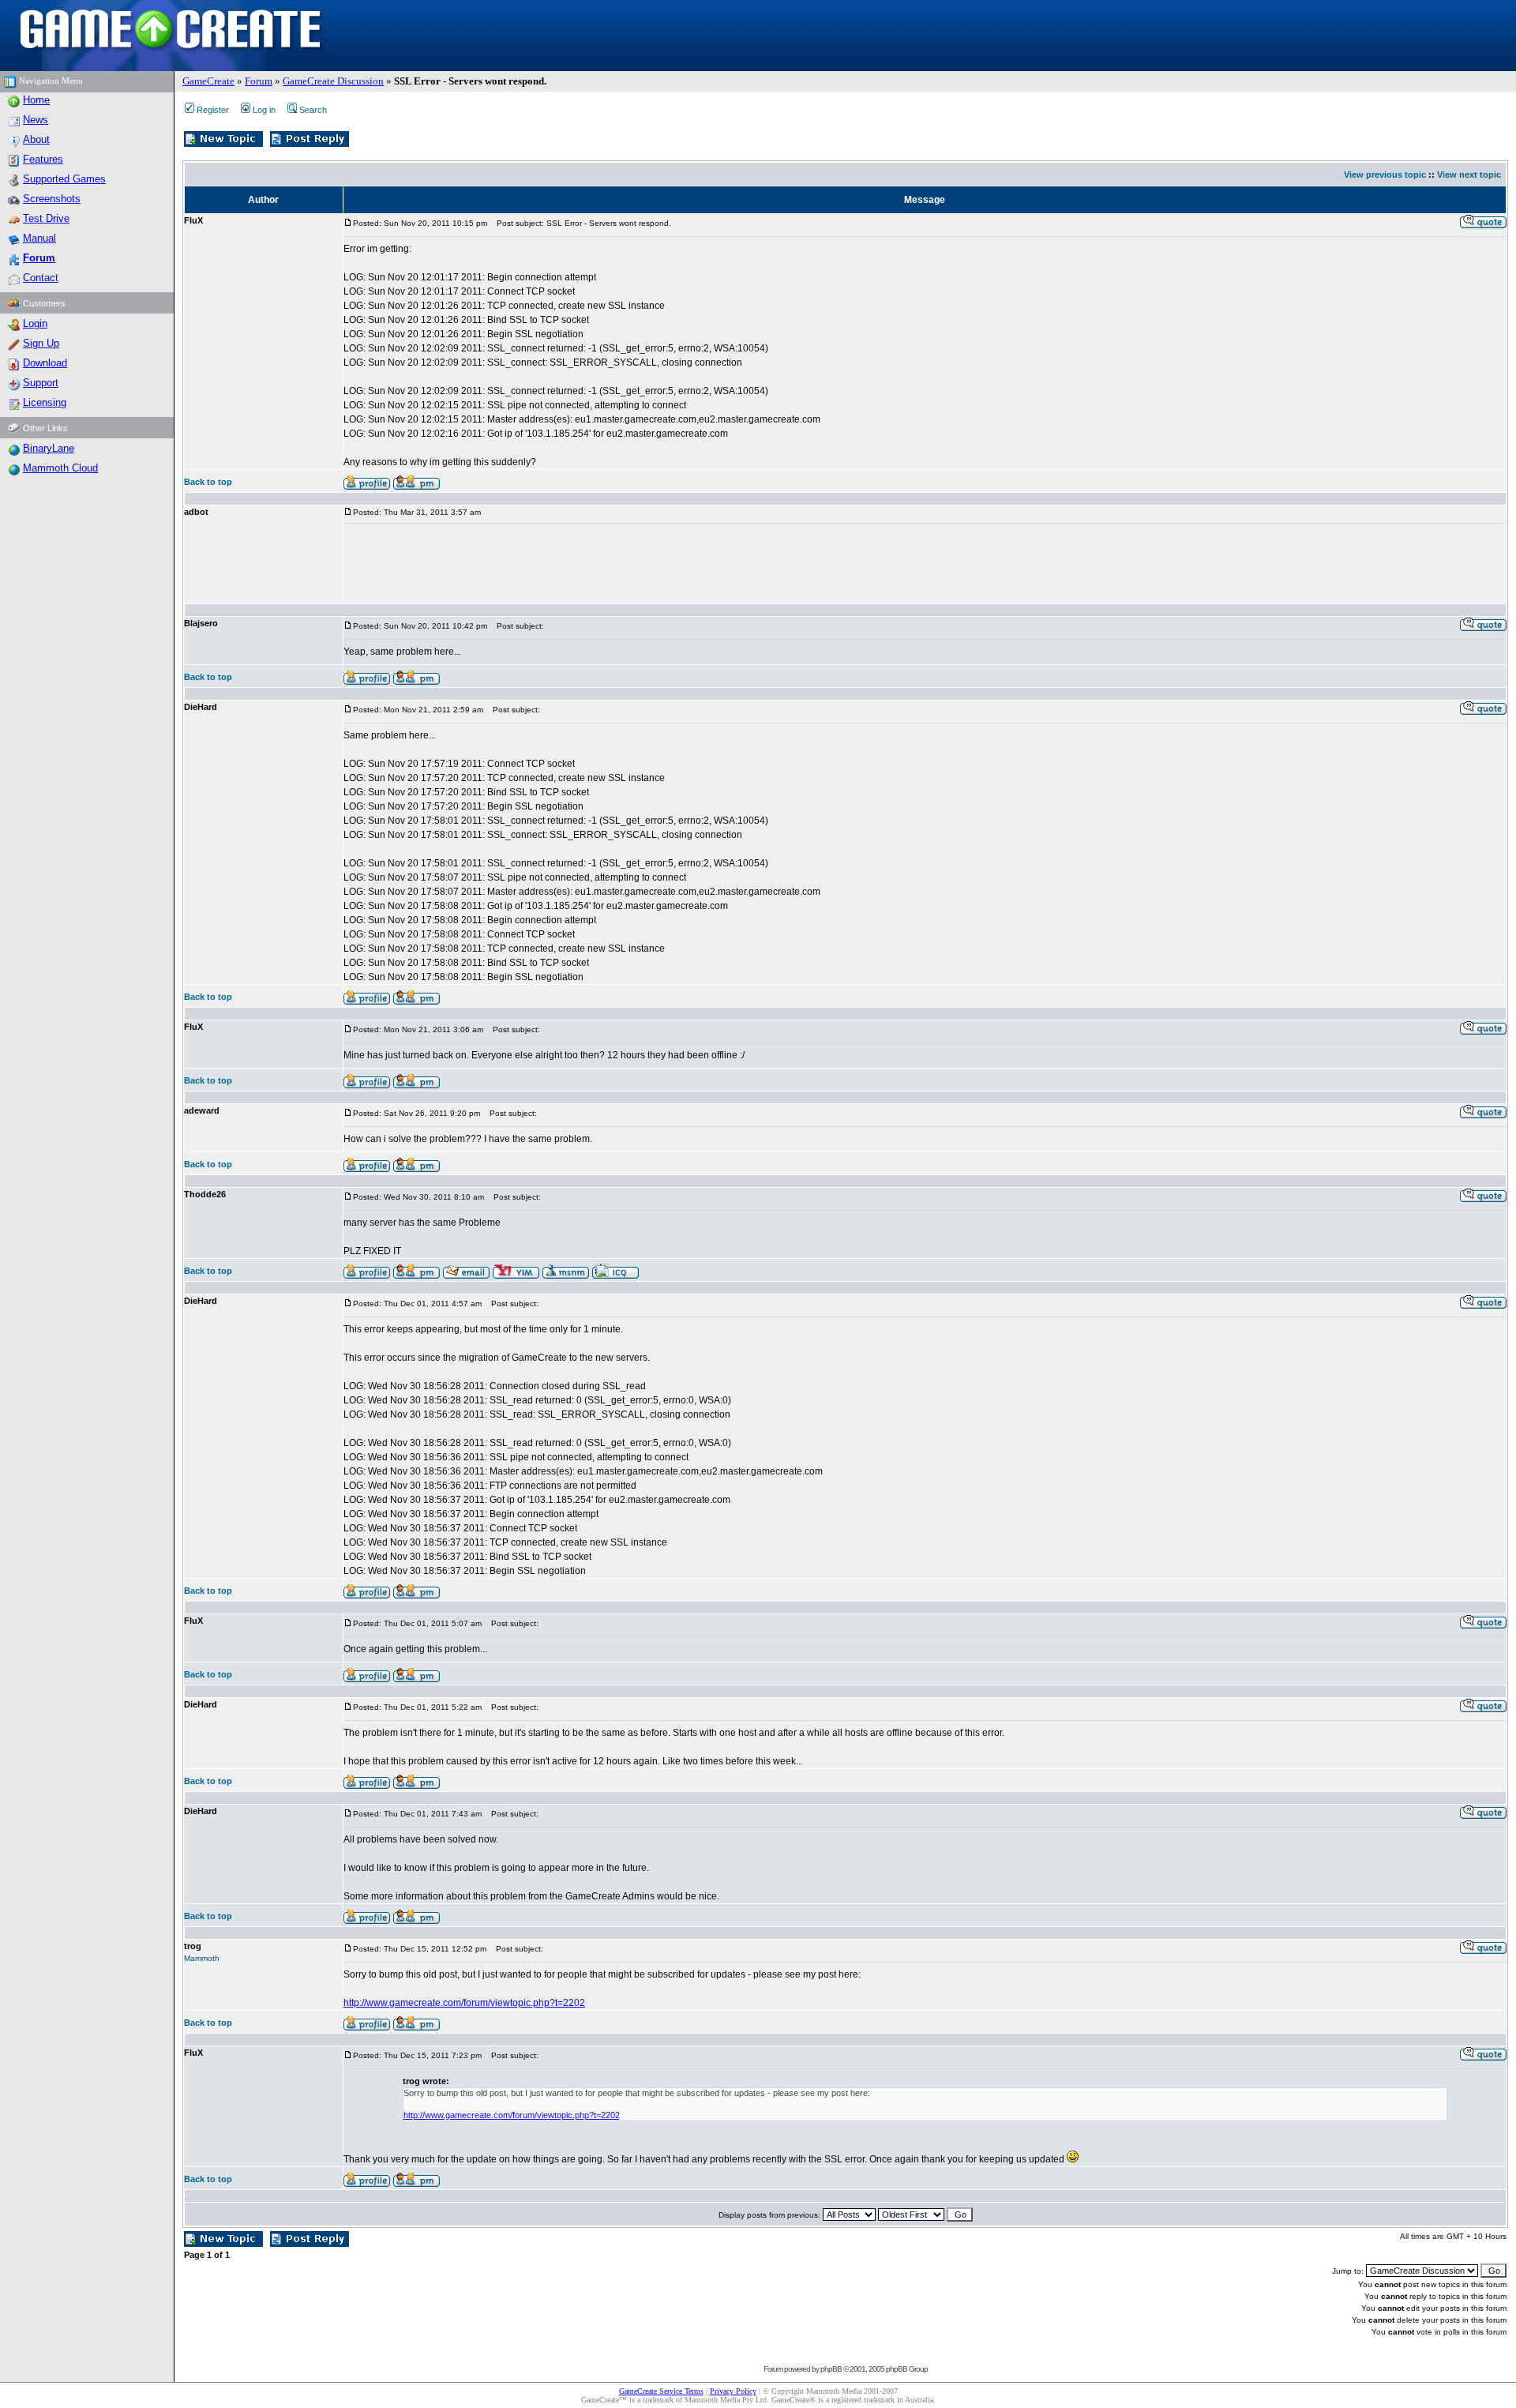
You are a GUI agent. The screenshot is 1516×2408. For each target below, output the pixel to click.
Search (313, 110)
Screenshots (52, 199)
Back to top (208, 482)
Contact (41, 278)
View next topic (1469, 175)
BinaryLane (49, 448)
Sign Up (41, 343)
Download (45, 363)
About (36, 139)
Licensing (45, 402)
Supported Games (64, 179)
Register (213, 110)
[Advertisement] (631, 564)
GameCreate (208, 81)
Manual (39, 238)
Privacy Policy (733, 2391)
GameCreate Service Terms (661, 2391)
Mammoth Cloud (60, 468)
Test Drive (46, 218)
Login (35, 323)
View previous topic (1385, 175)
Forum (259, 81)
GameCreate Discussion (333, 81)
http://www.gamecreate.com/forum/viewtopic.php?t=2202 (464, 2003)
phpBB (831, 2369)
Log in (264, 110)
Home (36, 100)
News (36, 120)
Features (43, 159)
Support (41, 383)
